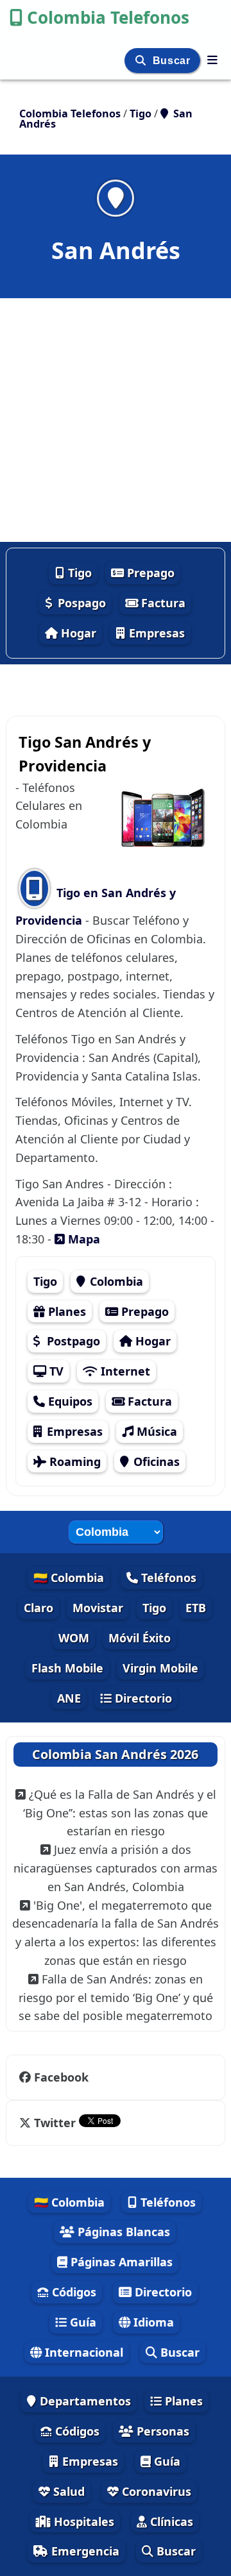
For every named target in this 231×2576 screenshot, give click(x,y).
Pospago (80, 603)
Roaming (73, 1461)
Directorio (142, 1698)
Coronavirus (155, 2491)
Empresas (155, 633)
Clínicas (170, 2521)
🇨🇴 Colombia (69, 1578)
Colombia (115, 1281)
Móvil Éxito (140, 1638)
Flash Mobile (67, 1668)
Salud (67, 2491)
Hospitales (82, 2521)
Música (155, 1431)
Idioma (152, 2322)
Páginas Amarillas (120, 2262)
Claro (38, 1608)
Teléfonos (167, 1578)
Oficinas (155, 1461)
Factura (162, 603)
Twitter (55, 2123)
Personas (161, 2431)
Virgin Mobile (160, 1668)
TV (55, 1371)
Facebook (61, 2077)
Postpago (72, 1341)
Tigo (78, 573)
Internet (124, 1371)
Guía (81, 2322)
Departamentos (84, 2401)
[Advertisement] (116, 420)
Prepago (149, 573)
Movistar (98, 1608)
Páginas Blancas (122, 2232)
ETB (196, 1608)
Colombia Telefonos (108, 17)
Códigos (73, 2292)
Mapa (82, 1239)
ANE (69, 1698)
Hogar (77, 633)
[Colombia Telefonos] (212, 60)
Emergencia (84, 2551)
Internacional (82, 2352)
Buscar (173, 61)
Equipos (69, 1401)
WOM (74, 1638)
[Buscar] (142, 61)
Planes (65, 1311)
